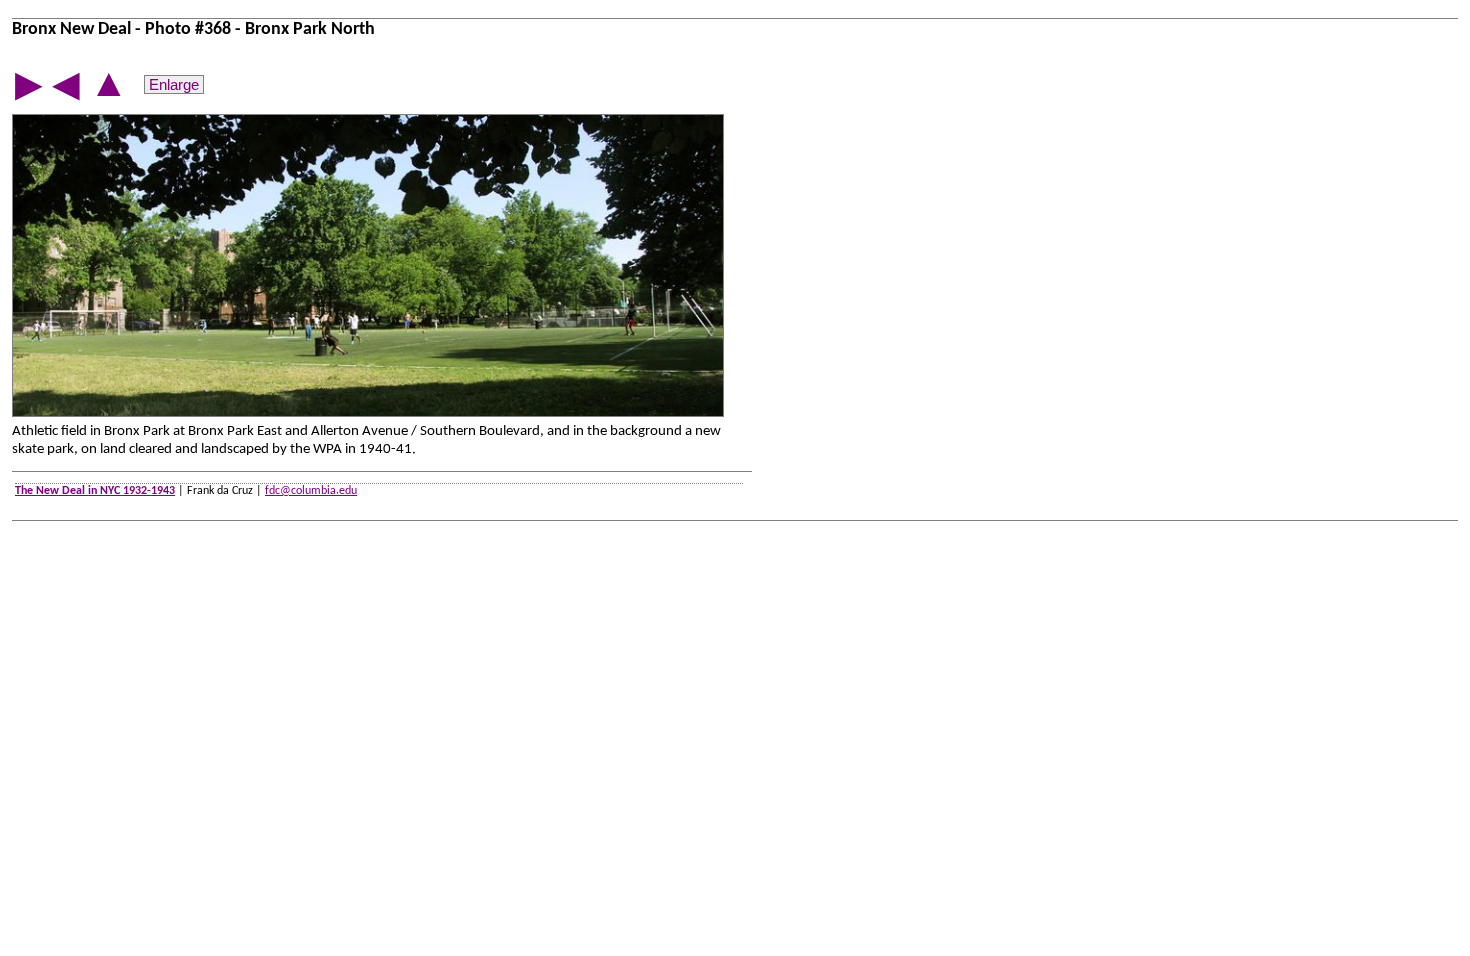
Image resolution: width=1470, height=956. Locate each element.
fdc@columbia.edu (311, 491)
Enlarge (174, 84)
